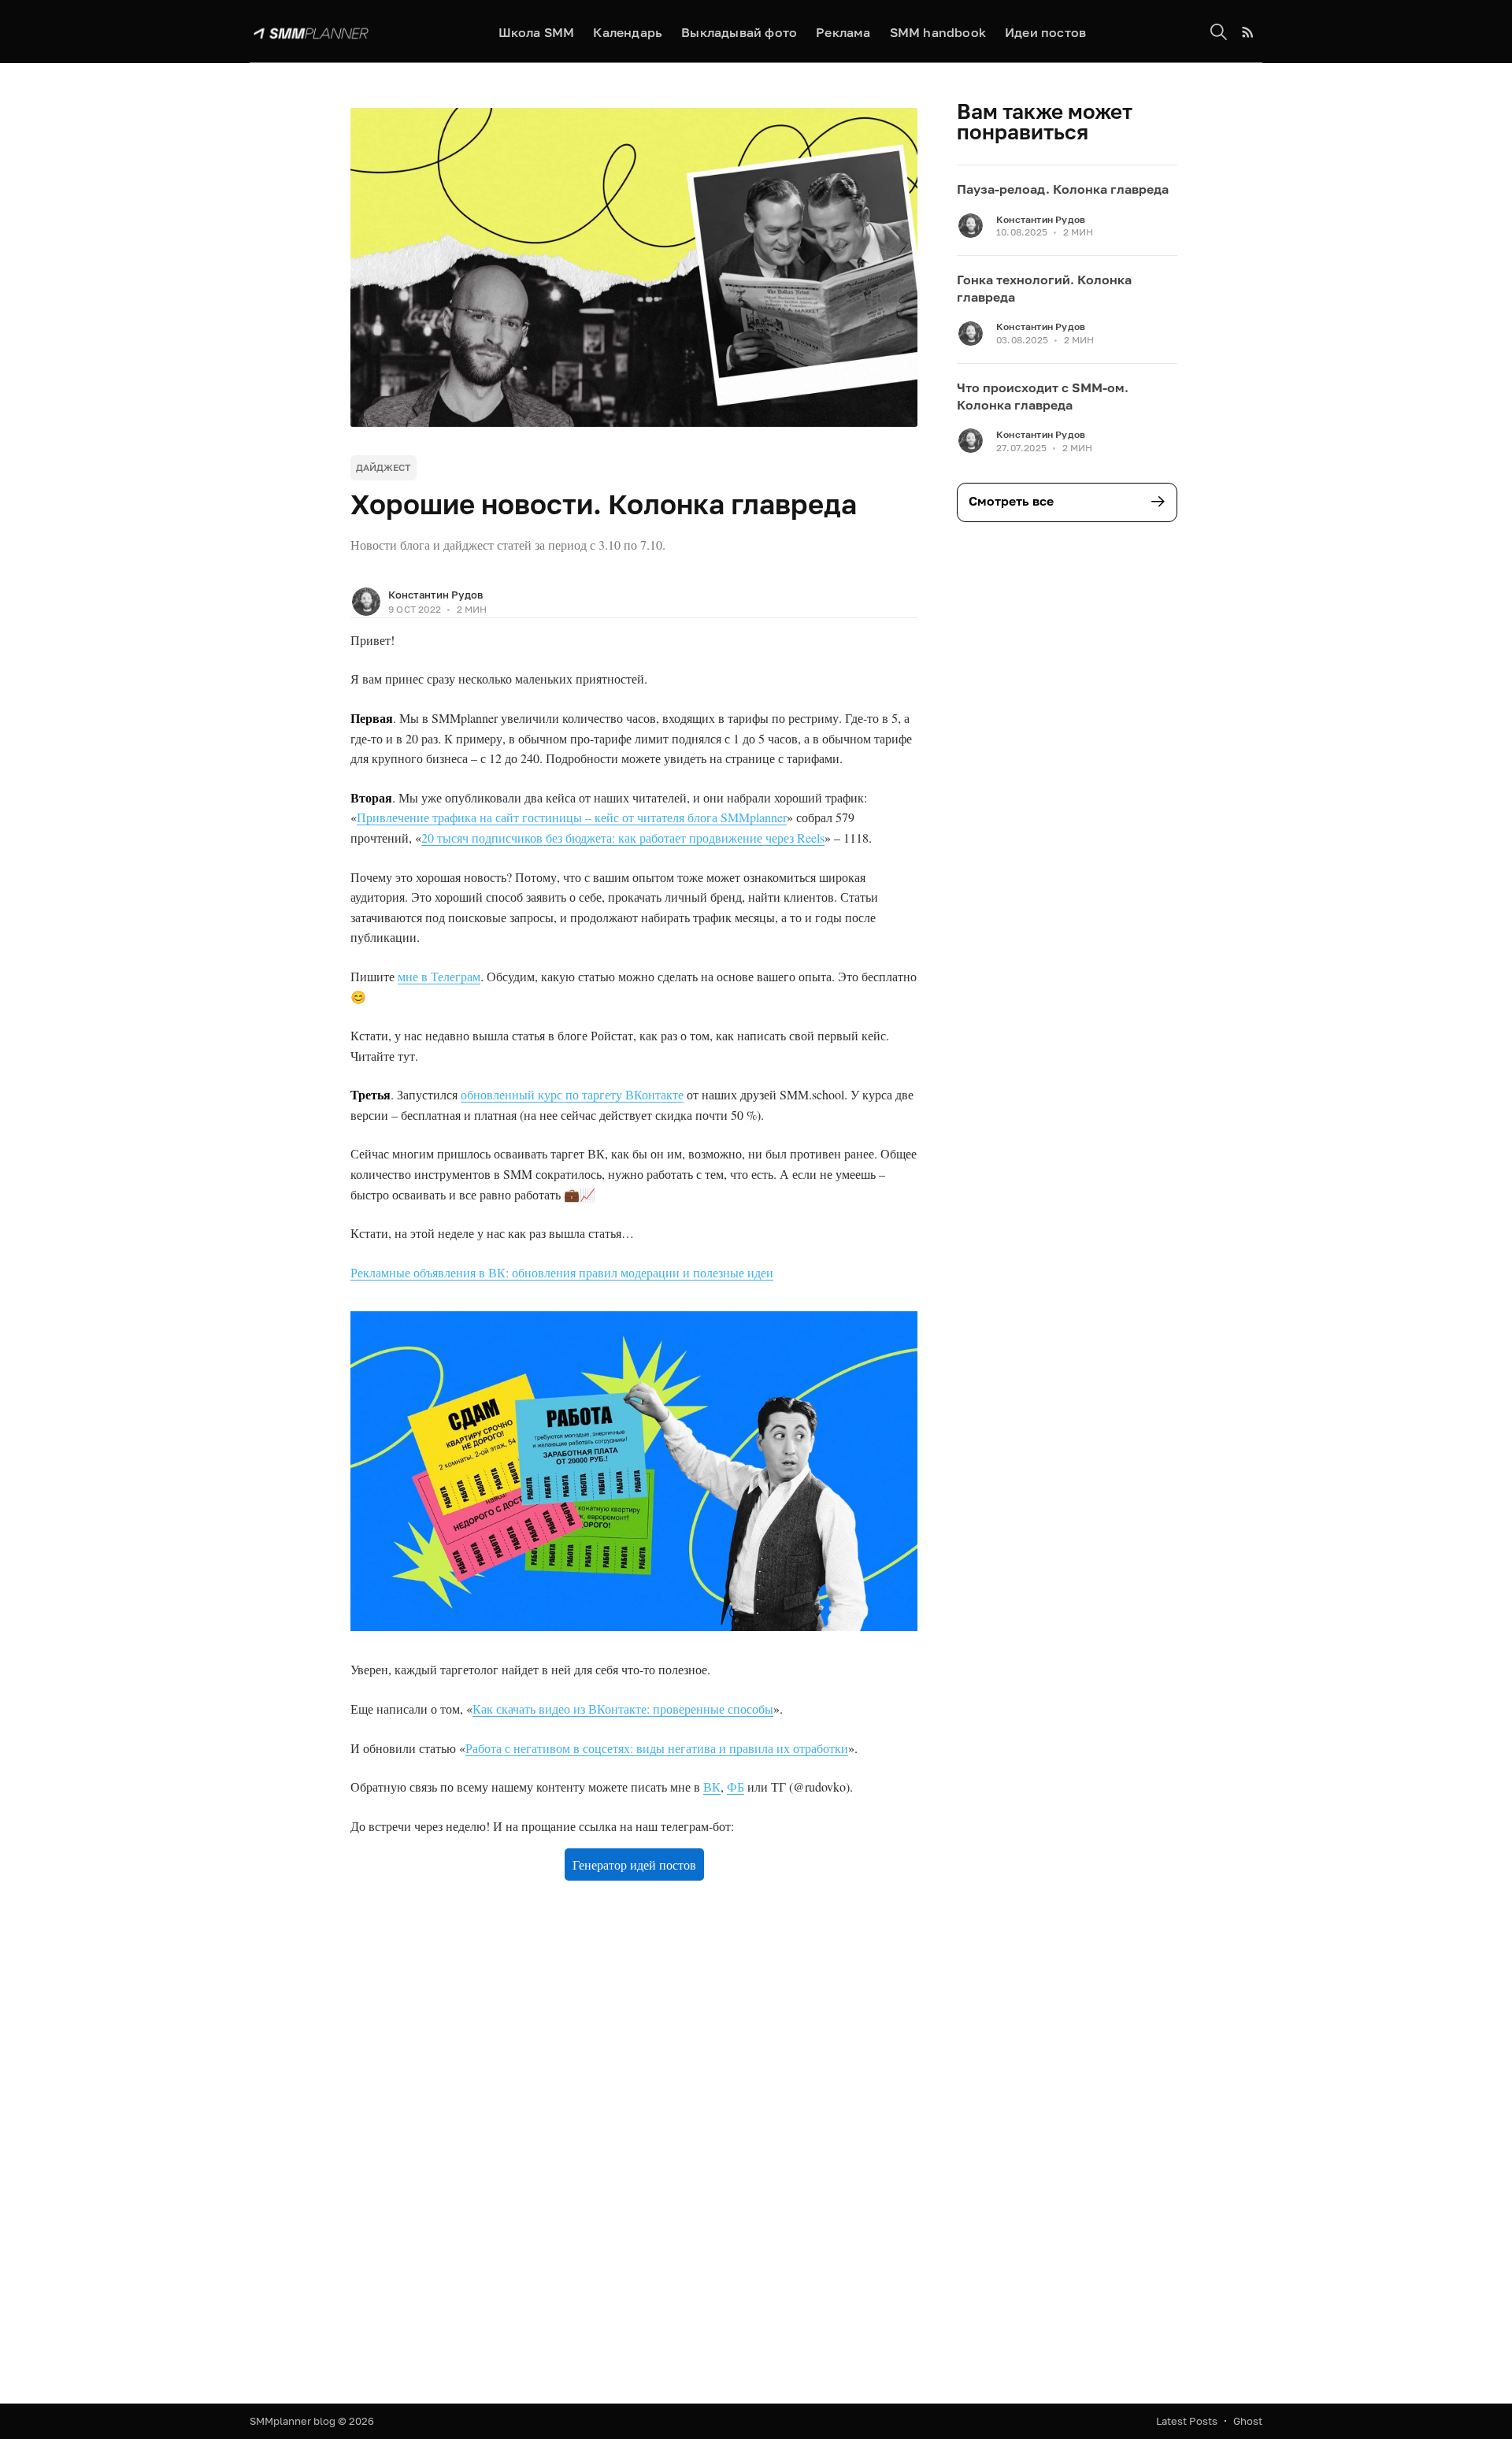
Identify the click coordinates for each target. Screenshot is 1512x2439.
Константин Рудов (435, 595)
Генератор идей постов (634, 1864)
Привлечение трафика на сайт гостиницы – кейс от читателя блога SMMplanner (572, 817)
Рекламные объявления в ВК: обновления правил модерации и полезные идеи (562, 1272)
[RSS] (1248, 32)
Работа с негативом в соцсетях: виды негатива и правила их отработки (657, 1748)
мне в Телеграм (439, 976)
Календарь (628, 32)
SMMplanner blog (293, 2421)
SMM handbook (938, 32)
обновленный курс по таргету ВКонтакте (572, 1094)
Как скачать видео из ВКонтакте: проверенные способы (623, 1709)
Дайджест (384, 467)
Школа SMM (537, 32)
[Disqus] (634, 2146)
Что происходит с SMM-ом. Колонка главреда (1043, 396)
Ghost (1248, 2421)
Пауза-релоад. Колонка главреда (1063, 189)
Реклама (843, 32)
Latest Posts (1187, 2421)
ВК (712, 1787)
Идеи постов (1045, 32)
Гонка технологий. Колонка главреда (1044, 288)
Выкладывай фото (739, 32)
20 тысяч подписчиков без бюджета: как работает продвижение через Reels (623, 838)
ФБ (736, 1787)
